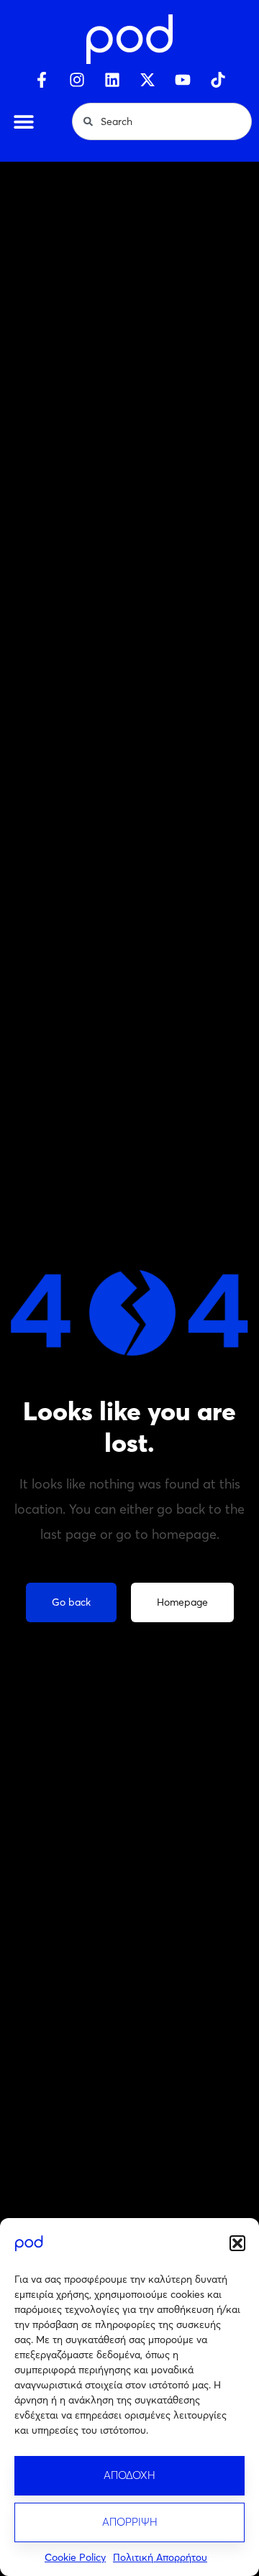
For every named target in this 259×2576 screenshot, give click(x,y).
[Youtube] (183, 80)
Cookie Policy (75, 2557)
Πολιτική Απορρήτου (160, 2557)
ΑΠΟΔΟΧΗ (129, 2475)
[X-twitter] (147, 80)
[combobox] (162, 121)
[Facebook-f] (42, 80)
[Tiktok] (218, 80)
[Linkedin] (112, 80)
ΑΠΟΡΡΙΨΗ (130, 2522)
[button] (237, 2243)
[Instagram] (77, 80)
